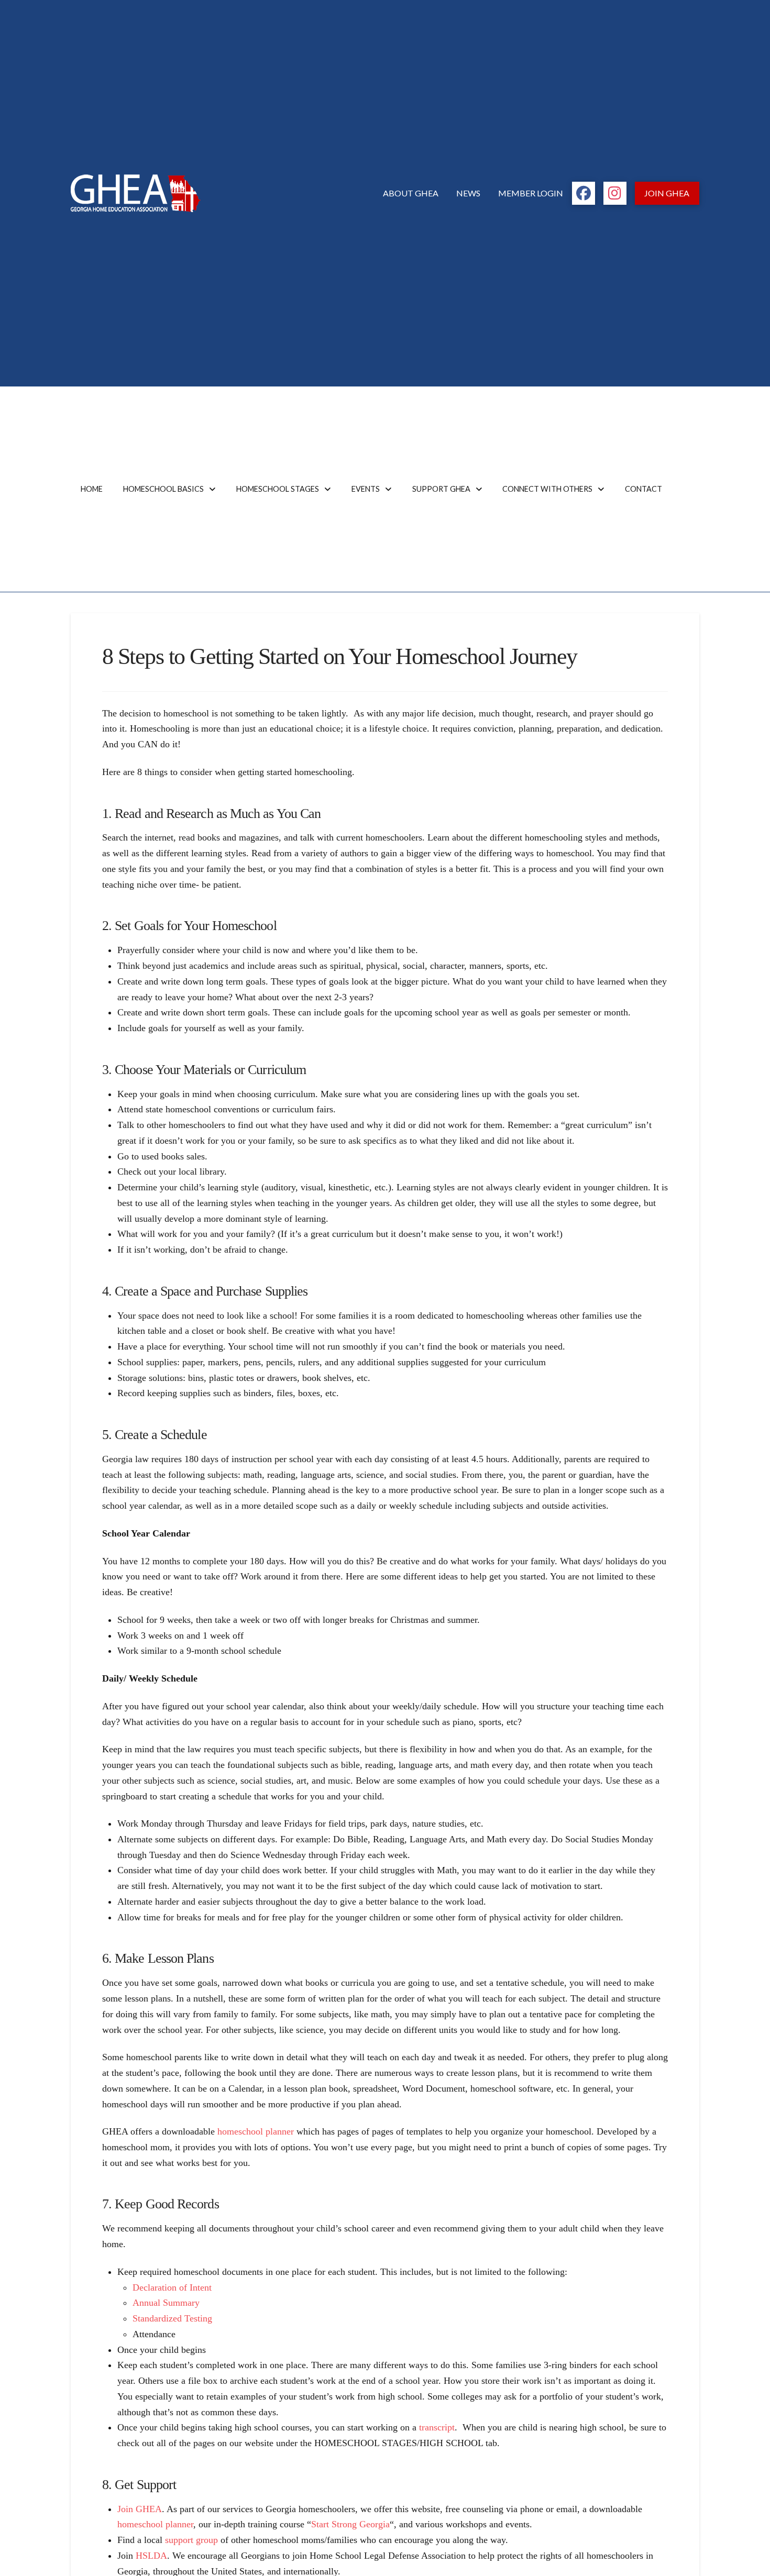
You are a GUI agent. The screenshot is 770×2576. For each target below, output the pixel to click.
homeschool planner (256, 2131)
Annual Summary (166, 2303)
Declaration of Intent (172, 2287)
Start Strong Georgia (350, 2524)
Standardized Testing (172, 2318)
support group (191, 2540)
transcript (437, 2427)
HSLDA (151, 2556)
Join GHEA (140, 2509)
